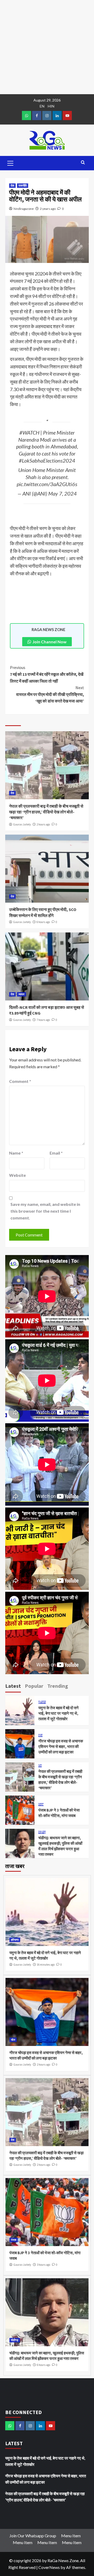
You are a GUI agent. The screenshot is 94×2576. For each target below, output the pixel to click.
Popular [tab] (34, 1686)
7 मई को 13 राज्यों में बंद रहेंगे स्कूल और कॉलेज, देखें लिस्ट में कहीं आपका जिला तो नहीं (47, 674)
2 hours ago (43, 824)
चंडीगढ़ (42, 1832)
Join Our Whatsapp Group (33, 2536)
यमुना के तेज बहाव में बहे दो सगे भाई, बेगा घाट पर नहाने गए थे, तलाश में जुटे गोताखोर (58, 1713)
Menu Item (71, 2536)
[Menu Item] (37, 116)
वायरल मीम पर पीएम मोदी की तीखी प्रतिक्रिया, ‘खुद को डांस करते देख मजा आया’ (50, 694)
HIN (51, 106)
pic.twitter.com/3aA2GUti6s (47, 484)
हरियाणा (42, 1702)
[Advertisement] (47, 47)
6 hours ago (43, 922)
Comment (20, 1081)
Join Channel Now (49, 642)
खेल (40, 1736)
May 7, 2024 (63, 493)
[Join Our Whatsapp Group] (27, 116)
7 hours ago (43, 1020)
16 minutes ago (46, 1965)
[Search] (83, 163)
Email (56, 1153)
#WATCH (29, 432)
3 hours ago (43, 2265)
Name (16, 1153)
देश (12, 185)
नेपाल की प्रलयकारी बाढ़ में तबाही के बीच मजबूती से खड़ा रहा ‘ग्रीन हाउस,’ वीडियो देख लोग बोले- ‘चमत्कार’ (46, 812)
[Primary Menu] (10, 162)
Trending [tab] (58, 1686)
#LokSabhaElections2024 (47, 460)
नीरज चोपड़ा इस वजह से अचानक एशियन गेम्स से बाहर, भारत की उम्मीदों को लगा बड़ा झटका (61, 1747)
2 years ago (48, 209)
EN (42, 106)
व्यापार (22, 994)
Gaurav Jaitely (22, 824)
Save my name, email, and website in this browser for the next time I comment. (45, 1211)
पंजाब (41, 1805)
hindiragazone (24, 209)
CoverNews (49, 2567)
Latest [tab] (13, 1686)
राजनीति (23, 185)
